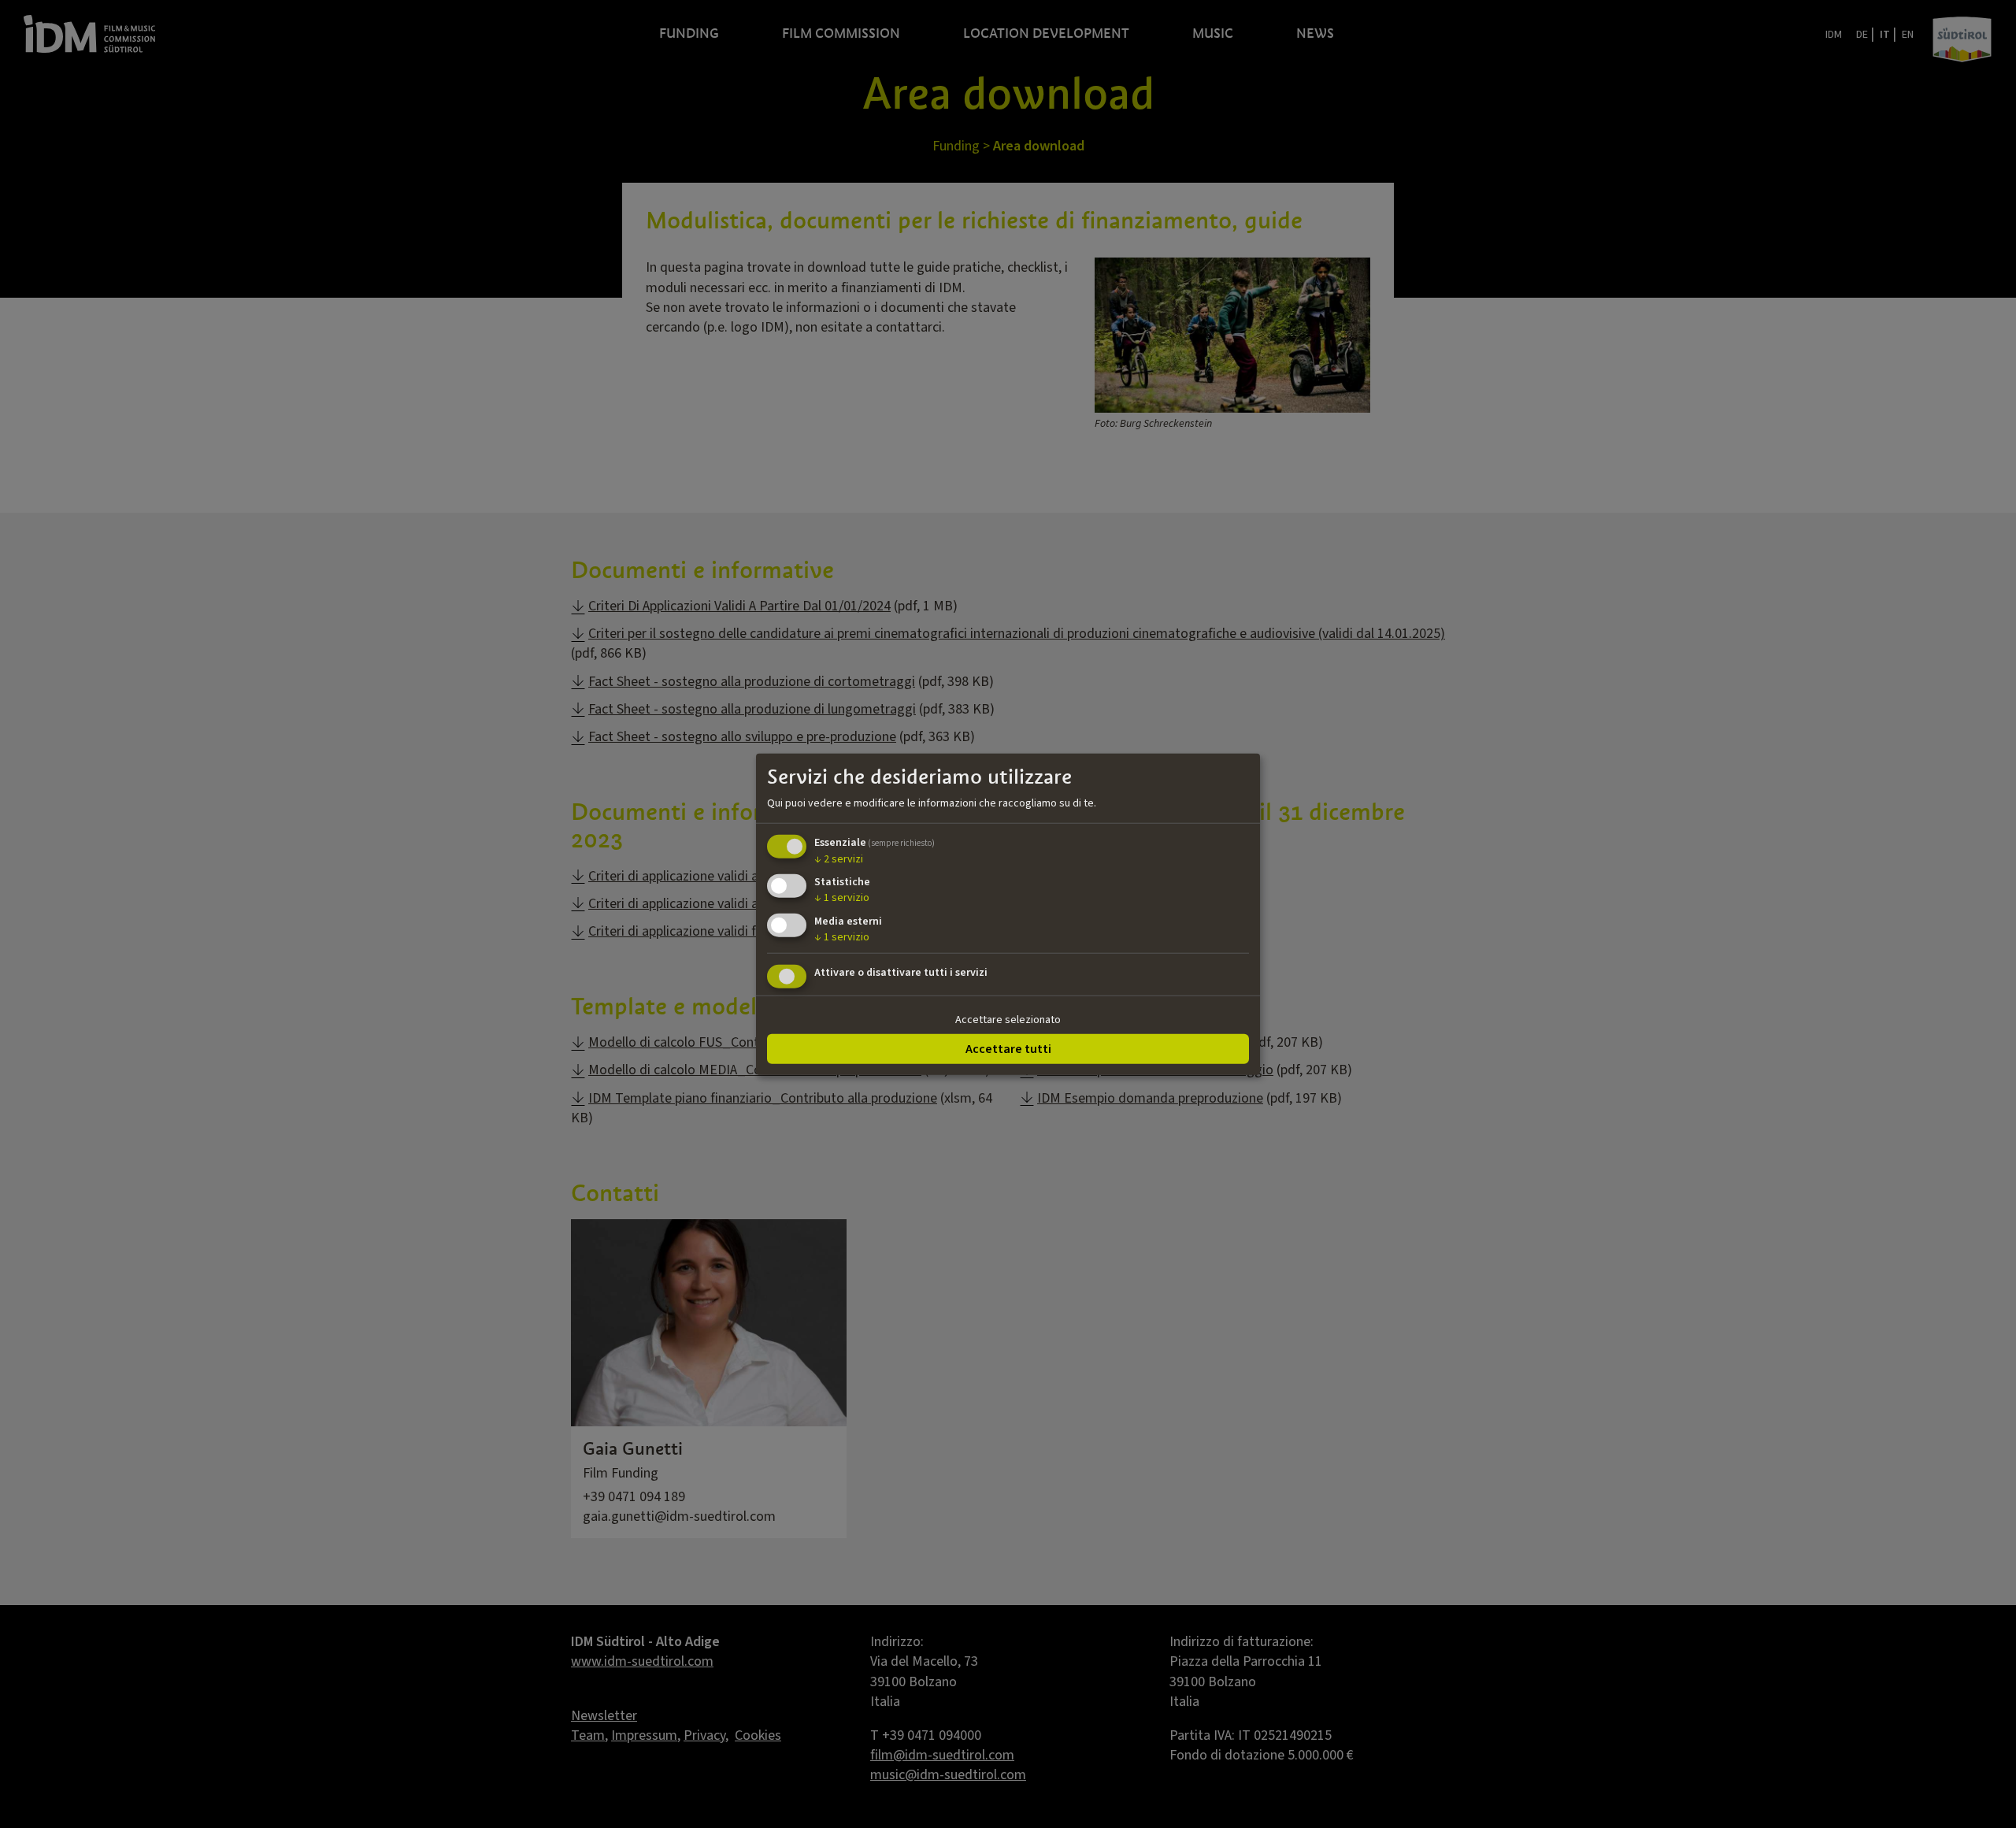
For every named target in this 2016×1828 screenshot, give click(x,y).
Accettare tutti (1008, 1048)
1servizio (842, 898)
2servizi (839, 858)
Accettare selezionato (1008, 1020)
